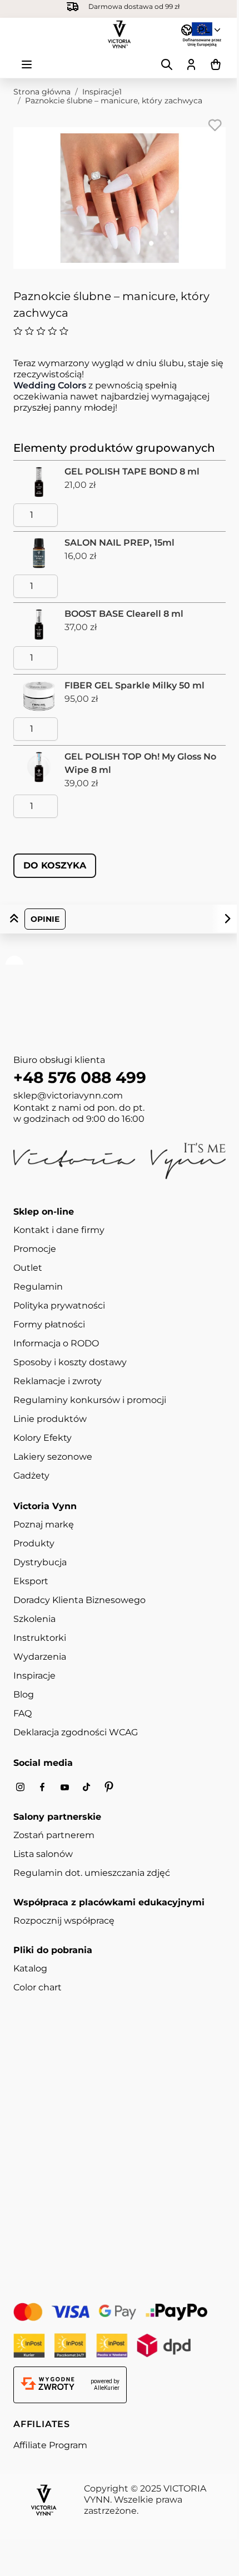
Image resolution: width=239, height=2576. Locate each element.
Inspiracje (34, 1676)
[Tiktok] (87, 1787)
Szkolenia (34, 1619)
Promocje (35, 1249)
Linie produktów (50, 1419)
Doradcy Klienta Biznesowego (79, 1600)
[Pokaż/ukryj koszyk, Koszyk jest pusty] (216, 64)
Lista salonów (43, 1854)
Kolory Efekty (43, 1438)
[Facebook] (42, 1787)
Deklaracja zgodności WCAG (76, 1732)
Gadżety (31, 1476)
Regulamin (38, 1287)
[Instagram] (20, 1787)
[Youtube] (64, 1787)
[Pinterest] (109, 1787)
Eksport (31, 1581)
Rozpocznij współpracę (64, 1921)
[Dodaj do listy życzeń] (215, 125)
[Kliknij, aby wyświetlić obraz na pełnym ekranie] (120, 198)
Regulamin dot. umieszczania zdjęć (92, 1873)
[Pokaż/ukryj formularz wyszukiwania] (167, 64)
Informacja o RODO (56, 1343)
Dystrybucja (40, 1562)
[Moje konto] (191, 64)
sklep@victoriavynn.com (68, 1095)
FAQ (23, 1713)
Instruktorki (40, 1638)
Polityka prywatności (59, 1306)
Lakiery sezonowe (53, 1457)
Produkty (34, 1543)
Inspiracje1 (102, 92)
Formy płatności (49, 1324)
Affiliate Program (50, 2445)
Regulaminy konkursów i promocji (90, 1400)
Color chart (38, 1987)
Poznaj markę (44, 1524)
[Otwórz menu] (27, 64)
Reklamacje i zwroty (58, 1381)
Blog (24, 1694)
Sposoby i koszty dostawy (70, 1362)
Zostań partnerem (54, 1835)
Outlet (28, 1268)
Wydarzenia (40, 1657)
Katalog (30, 1968)
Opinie (45, 919)
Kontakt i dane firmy (59, 1230)
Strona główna (42, 92)
